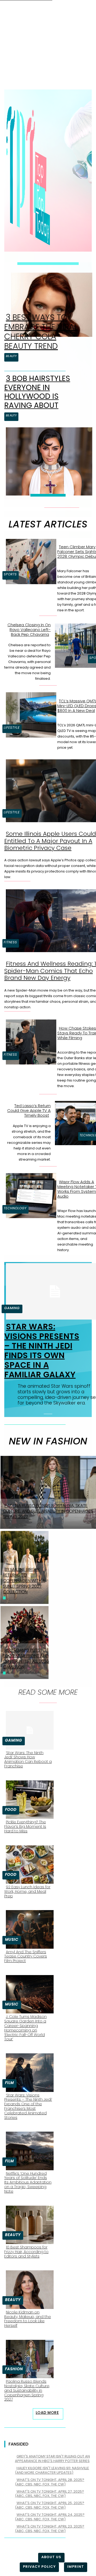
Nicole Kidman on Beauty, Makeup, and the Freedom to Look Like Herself (28, 2319)
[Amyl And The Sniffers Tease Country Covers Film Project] (28, 1928)
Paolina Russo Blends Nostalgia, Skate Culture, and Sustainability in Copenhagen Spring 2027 (27, 2390)
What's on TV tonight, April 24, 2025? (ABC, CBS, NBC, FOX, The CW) (50, 2517)
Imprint (76, 2567)
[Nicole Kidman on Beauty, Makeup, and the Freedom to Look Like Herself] (28, 2288)
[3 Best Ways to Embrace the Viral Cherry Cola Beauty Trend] (50, 304)
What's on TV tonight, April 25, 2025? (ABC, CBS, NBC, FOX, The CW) (50, 2505)
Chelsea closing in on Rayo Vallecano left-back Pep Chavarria (29, 630)
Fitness (10, 942)
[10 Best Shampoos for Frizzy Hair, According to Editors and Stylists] (28, 2224)
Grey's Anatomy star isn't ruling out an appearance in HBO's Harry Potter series (52, 2459)
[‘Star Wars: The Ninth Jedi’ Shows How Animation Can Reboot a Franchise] (28, 1729)
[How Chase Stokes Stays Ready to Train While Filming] (29, 1041)
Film (9, 2083)
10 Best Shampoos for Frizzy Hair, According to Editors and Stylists (26, 2252)
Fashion (14, 2369)
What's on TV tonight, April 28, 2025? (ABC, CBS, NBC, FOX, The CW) (50, 2482)
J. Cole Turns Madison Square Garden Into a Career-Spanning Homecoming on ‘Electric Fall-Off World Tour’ (25, 2028)
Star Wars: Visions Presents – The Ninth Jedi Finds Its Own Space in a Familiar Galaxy (42, 1351)
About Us (51, 2557)
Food (11, 1809)
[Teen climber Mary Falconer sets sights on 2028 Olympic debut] (29, 560)
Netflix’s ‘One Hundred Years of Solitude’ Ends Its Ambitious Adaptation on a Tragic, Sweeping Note (28, 2182)
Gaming (12, 1308)
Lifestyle (12, 728)
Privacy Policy (39, 2567)
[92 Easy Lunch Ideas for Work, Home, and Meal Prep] (28, 1864)
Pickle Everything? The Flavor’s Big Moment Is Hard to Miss (25, 1826)
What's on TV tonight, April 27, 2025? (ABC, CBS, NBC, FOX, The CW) (49, 2494)
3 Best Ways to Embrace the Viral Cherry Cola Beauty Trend (41, 332)
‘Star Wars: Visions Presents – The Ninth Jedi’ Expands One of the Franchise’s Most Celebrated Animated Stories (28, 2106)
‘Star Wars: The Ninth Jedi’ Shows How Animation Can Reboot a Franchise (28, 1759)
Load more (47, 2413)
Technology (15, 1208)
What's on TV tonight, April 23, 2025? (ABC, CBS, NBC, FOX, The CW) (50, 2529)
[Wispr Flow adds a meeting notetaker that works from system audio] (29, 1195)
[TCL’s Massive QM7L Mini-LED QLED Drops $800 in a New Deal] (29, 714)
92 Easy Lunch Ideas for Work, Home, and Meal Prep (27, 1891)
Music (12, 1939)
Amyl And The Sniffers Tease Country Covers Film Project (26, 1956)
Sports (10, 574)
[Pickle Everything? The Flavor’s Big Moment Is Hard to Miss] (28, 1799)
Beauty (11, 356)
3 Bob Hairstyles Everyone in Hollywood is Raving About (37, 392)
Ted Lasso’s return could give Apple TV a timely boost (29, 1110)
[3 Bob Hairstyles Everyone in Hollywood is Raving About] (47, 460)
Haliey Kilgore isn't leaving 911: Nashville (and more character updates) (52, 2470)
